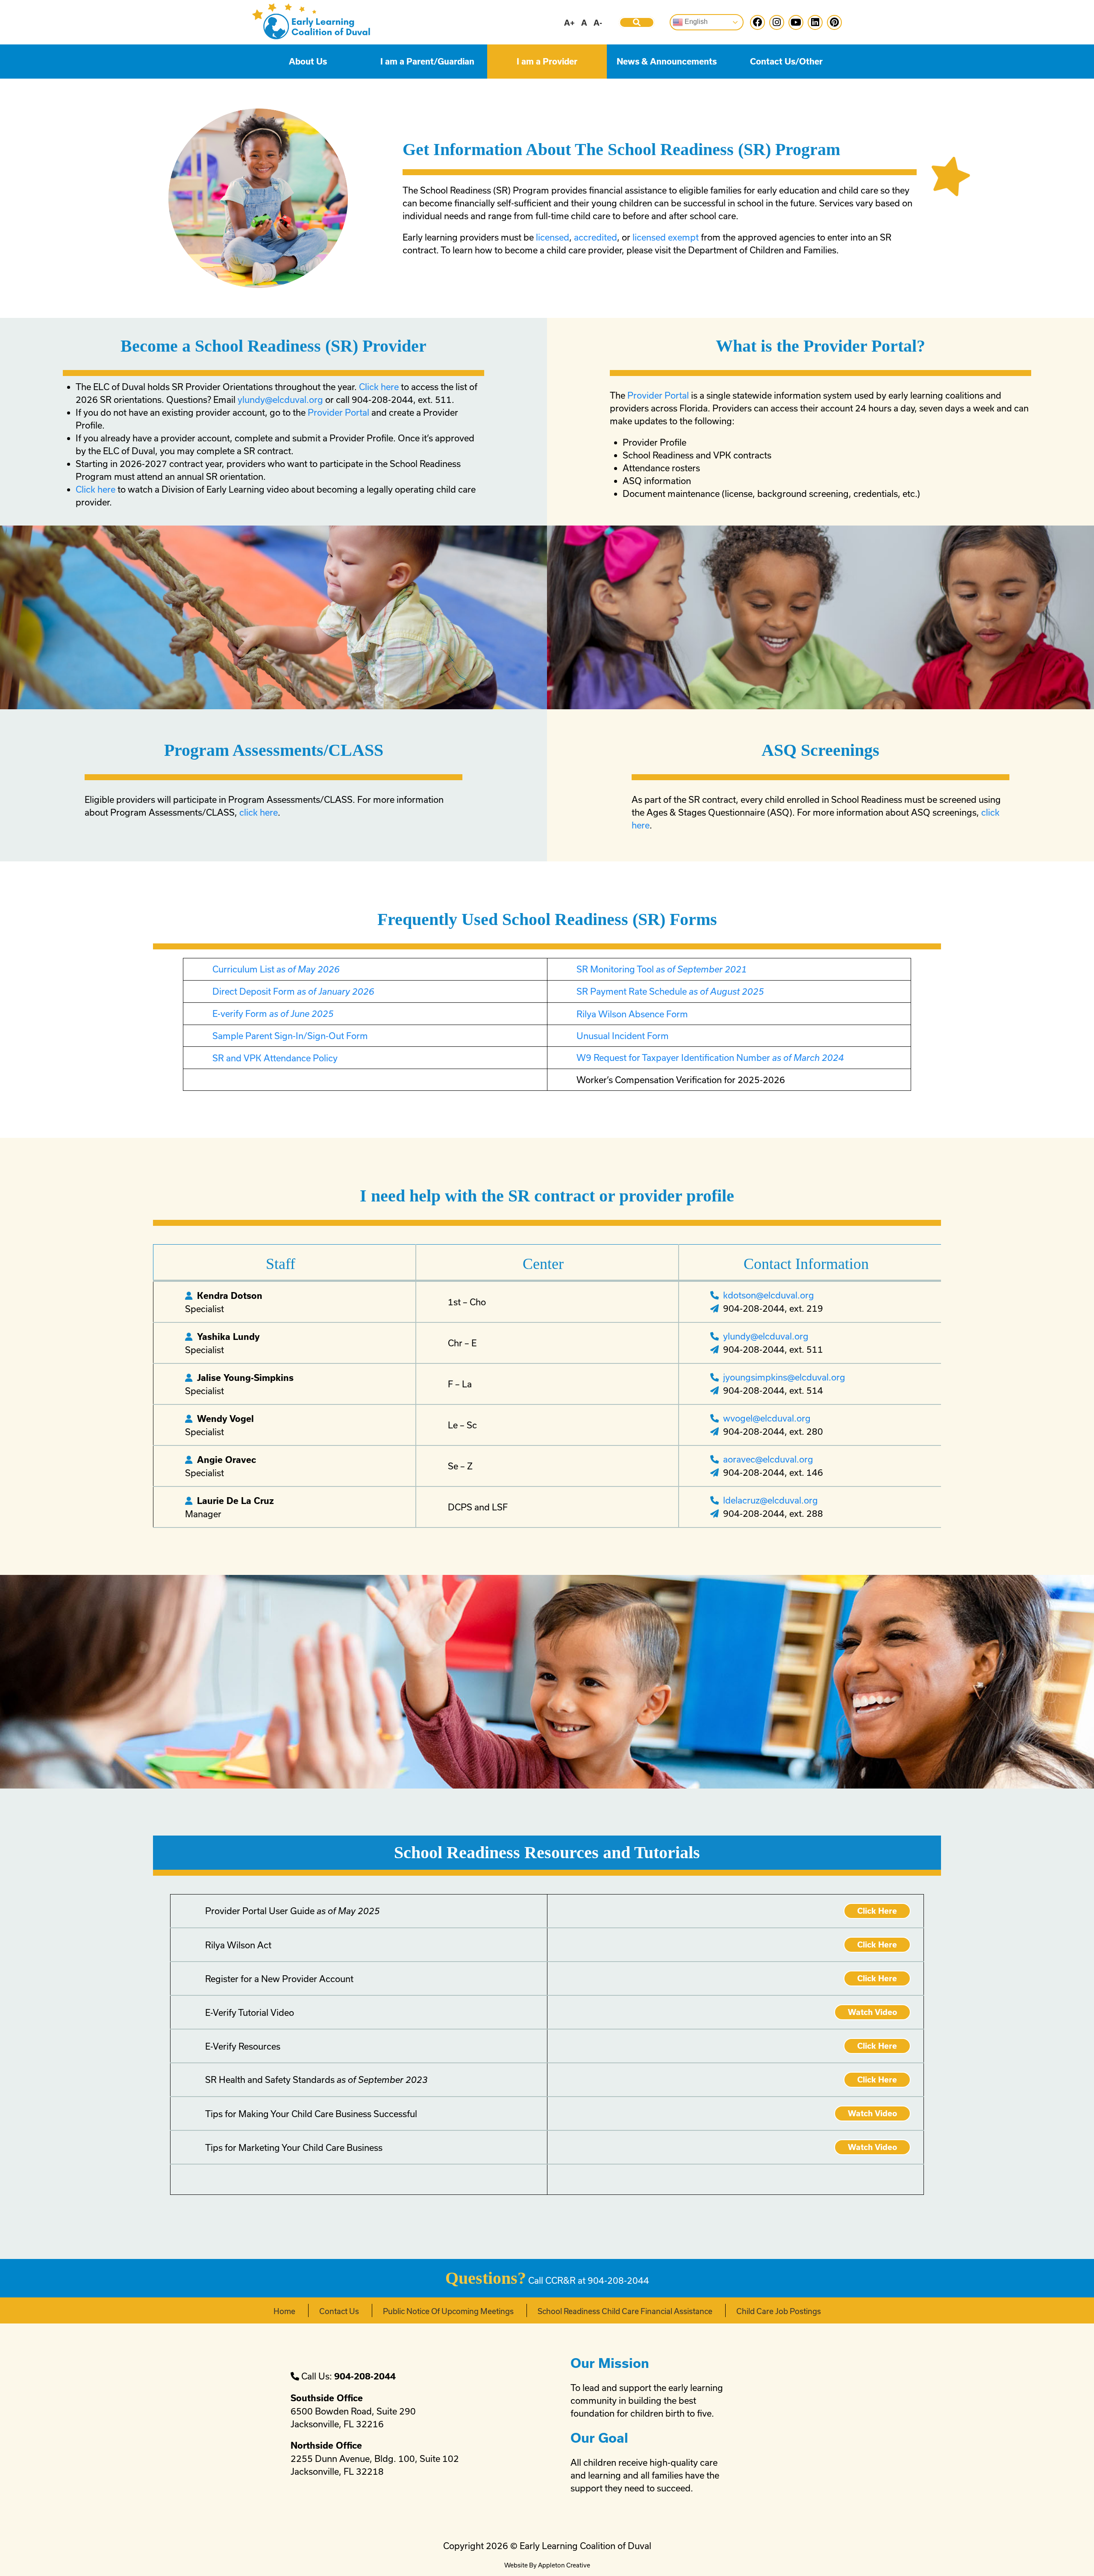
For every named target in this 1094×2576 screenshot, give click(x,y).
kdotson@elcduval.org (769, 1295)
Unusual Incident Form (623, 1036)
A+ (569, 23)
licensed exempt (666, 237)
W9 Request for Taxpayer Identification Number (710, 1057)
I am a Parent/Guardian (427, 62)
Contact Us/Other (786, 62)
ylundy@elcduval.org (280, 399)
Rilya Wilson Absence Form (632, 1014)
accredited (596, 237)
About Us (308, 62)
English (695, 22)
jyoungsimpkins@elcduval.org (784, 1377)
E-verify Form (273, 1013)
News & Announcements (667, 62)
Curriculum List (276, 969)
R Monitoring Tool (665, 969)
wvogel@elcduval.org (767, 1418)
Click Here (877, 1911)
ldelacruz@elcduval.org (771, 1500)
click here (259, 812)
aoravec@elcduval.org (768, 1459)
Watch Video (872, 2012)
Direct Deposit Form (293, 991)
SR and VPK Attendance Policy (275, 1058)
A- (598, 23)
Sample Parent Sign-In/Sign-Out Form (290, 1036)
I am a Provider (547, 62)
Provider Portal (659, 395)
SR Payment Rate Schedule (670, 991)
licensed (553, 237)
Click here (379, 387)
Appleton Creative (564, 2565)
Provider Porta (337, 412)
